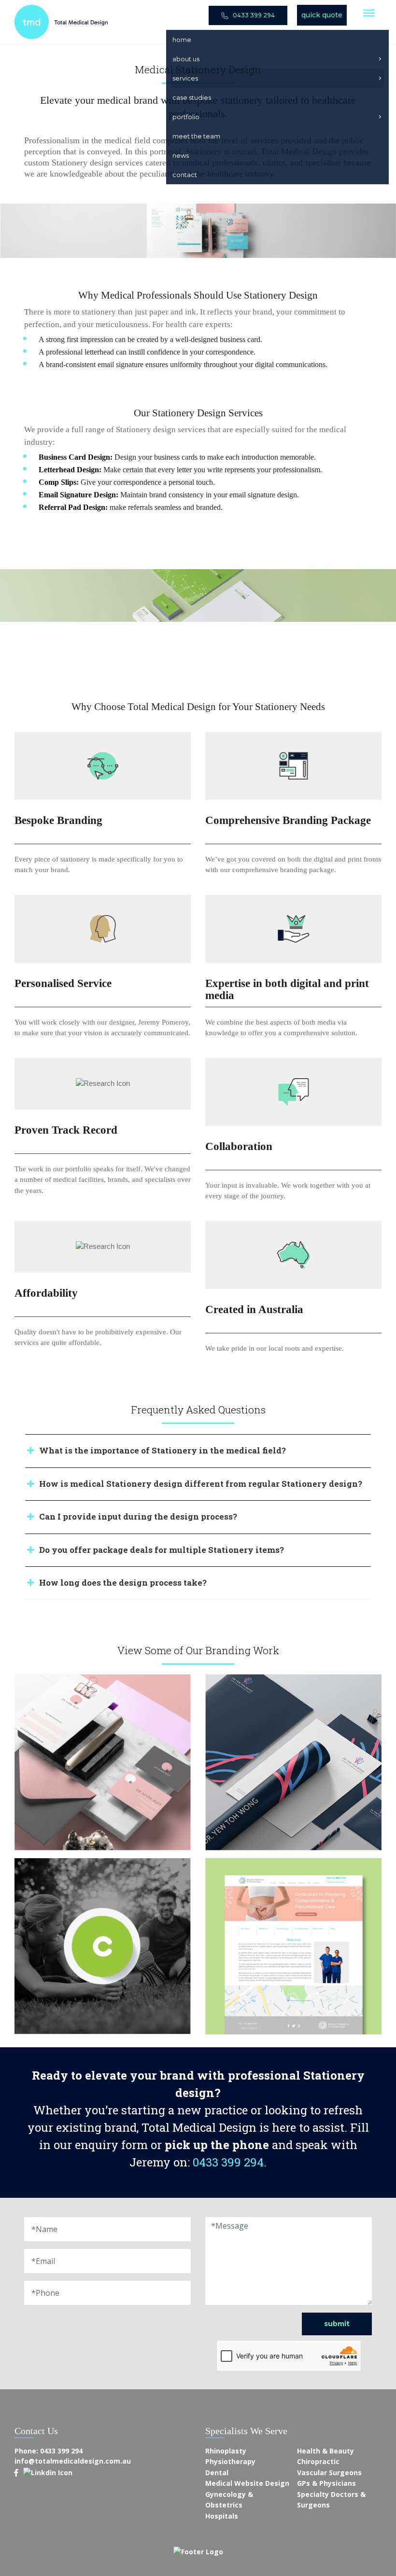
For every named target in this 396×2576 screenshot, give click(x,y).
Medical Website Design (247, 2483)
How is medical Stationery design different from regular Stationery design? (201, 1484)
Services (185, 78)
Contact (185, 175)
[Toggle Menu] (369, 13)
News (181, 155)
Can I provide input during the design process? (138, 1516)
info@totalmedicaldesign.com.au (73, 2461)
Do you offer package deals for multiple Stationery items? (162, 1550)
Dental (217, 2473)
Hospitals (222, 2516)
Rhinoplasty (226, 2451)
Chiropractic (318, 2461)
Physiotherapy (230, 2461)
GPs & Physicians (326, 2483)
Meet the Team (196, 136)
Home (182, 40)
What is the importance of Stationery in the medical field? (163, 1450)
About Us (186, 59)
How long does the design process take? (123, 1583)
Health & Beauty (325, 2451)
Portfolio (186, 117)
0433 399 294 (253, 15)
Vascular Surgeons (329, 2473)
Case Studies (192, 97)
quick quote (322, 15)
